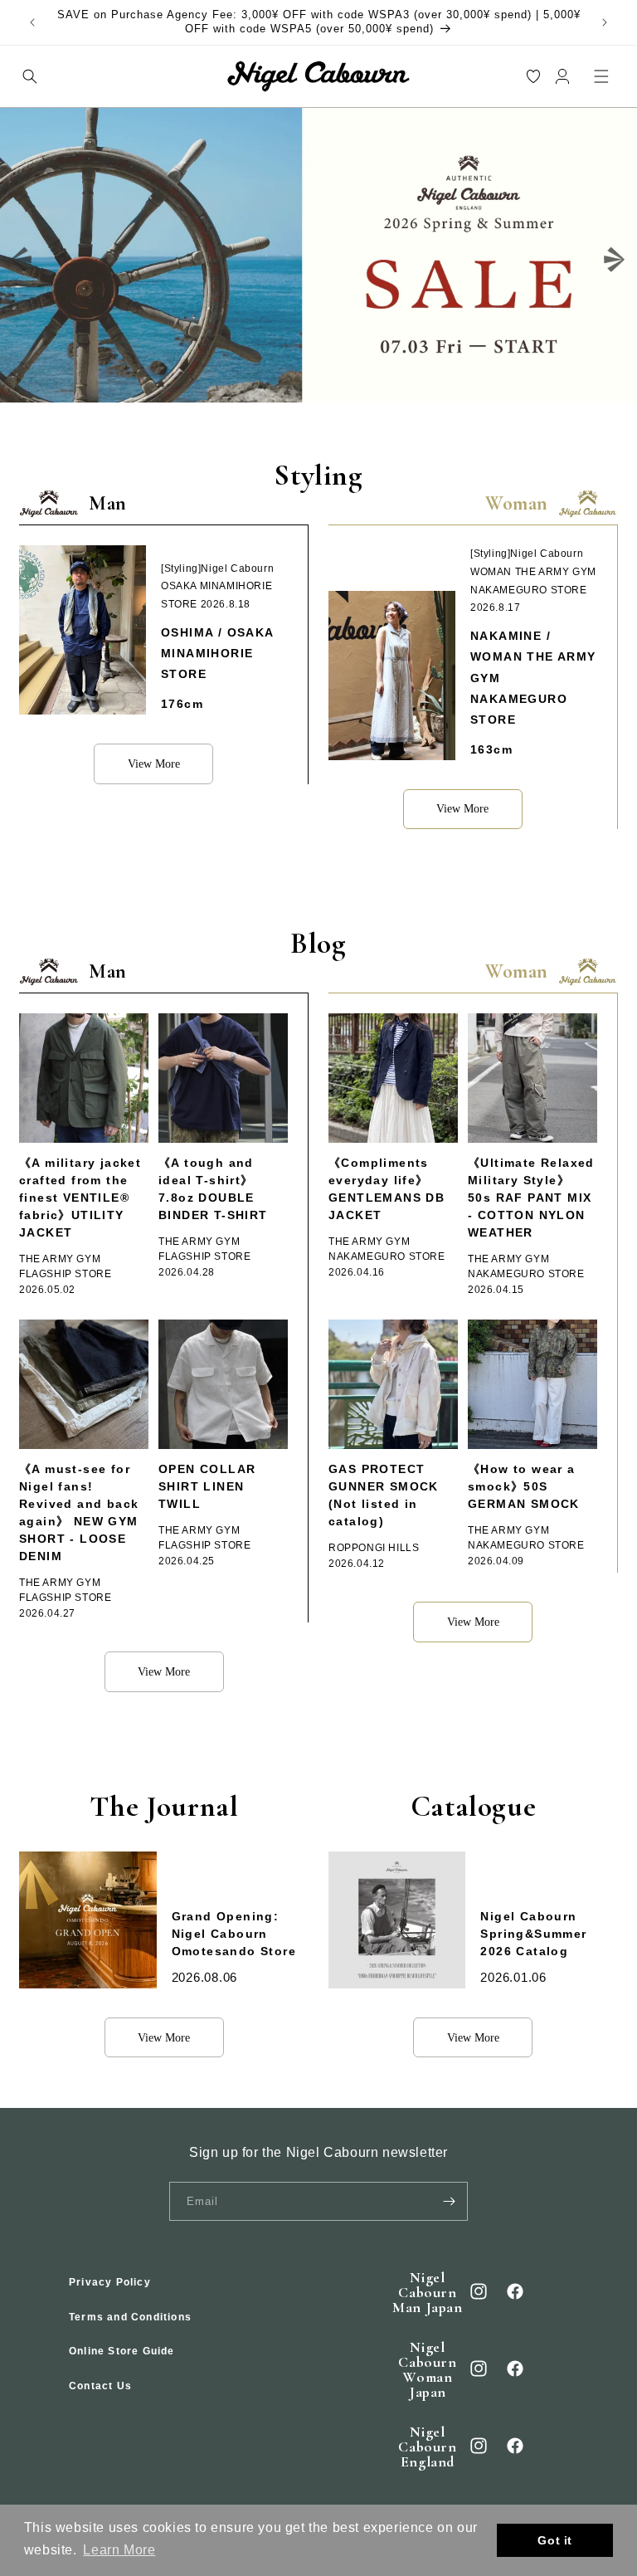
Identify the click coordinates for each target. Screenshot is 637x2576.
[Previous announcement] (32, 22)
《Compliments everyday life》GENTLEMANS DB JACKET (387, 1189)
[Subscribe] (449, 2201)
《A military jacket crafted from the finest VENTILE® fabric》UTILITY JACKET (80, 1198)
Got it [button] (555, 2540)
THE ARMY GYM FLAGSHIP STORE (65, 1266)
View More (154, 764)
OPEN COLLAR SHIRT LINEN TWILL (207, 1486)
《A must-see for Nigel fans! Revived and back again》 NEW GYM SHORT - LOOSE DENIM (79, 1512)
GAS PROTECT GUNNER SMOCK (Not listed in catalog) (384, 1495)
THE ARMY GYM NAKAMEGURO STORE (387, 1249)
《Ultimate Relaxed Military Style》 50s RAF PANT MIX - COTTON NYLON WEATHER (531, 1198)
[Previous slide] (22, 259)
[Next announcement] (605, 22)
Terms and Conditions (130, 2317)
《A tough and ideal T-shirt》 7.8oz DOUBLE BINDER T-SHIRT (213, 1189)
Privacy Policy (110, 2282)
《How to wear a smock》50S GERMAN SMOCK (524, 1486)
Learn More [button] (119, 2550)
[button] (29, 76)
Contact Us (100, 2386)
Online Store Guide (122, 2351)
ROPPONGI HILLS (374, 1548)
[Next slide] (615, 259)
